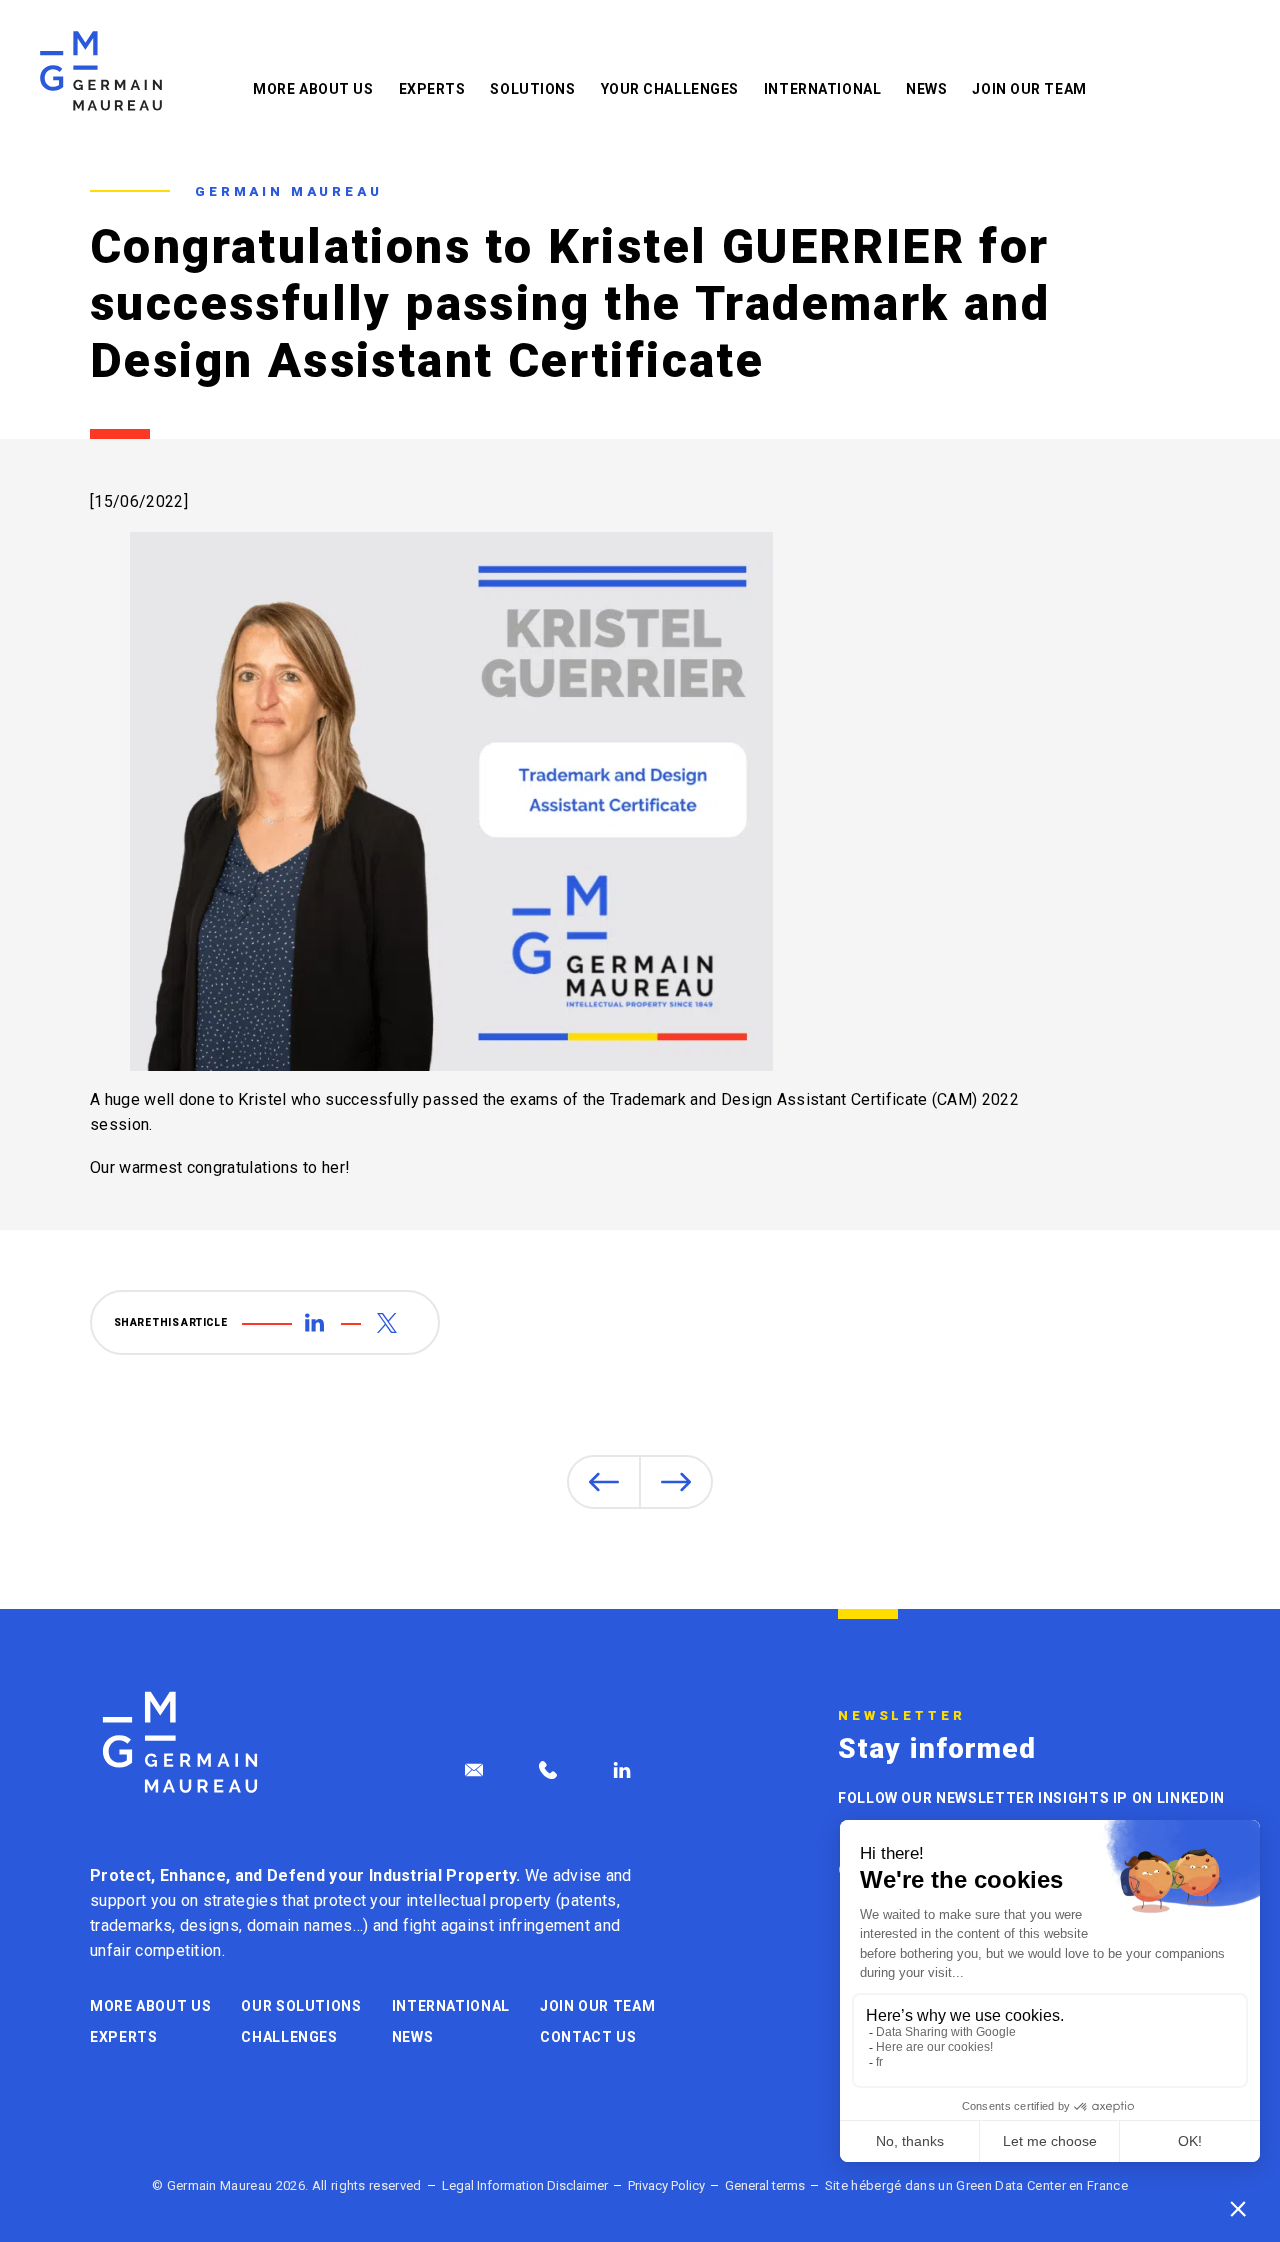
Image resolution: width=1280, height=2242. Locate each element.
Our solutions (301, 2006)
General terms (765, 2185)
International (822, 89)
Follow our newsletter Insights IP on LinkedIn (1031, 1798)
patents (588, 1900)
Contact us (588, 2037)
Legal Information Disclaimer (525, 2185)
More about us (313, 89)
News (926, 89)
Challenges (289, 2037)
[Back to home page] (101, 71)
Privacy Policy (666, 2185)
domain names (300, 1925)
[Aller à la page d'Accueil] (180, 1742)
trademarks (131, 1925)
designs (209, 1925)
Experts (432, 89)
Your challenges (670, 89)
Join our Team (1029, 89)
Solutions (532, 89)
